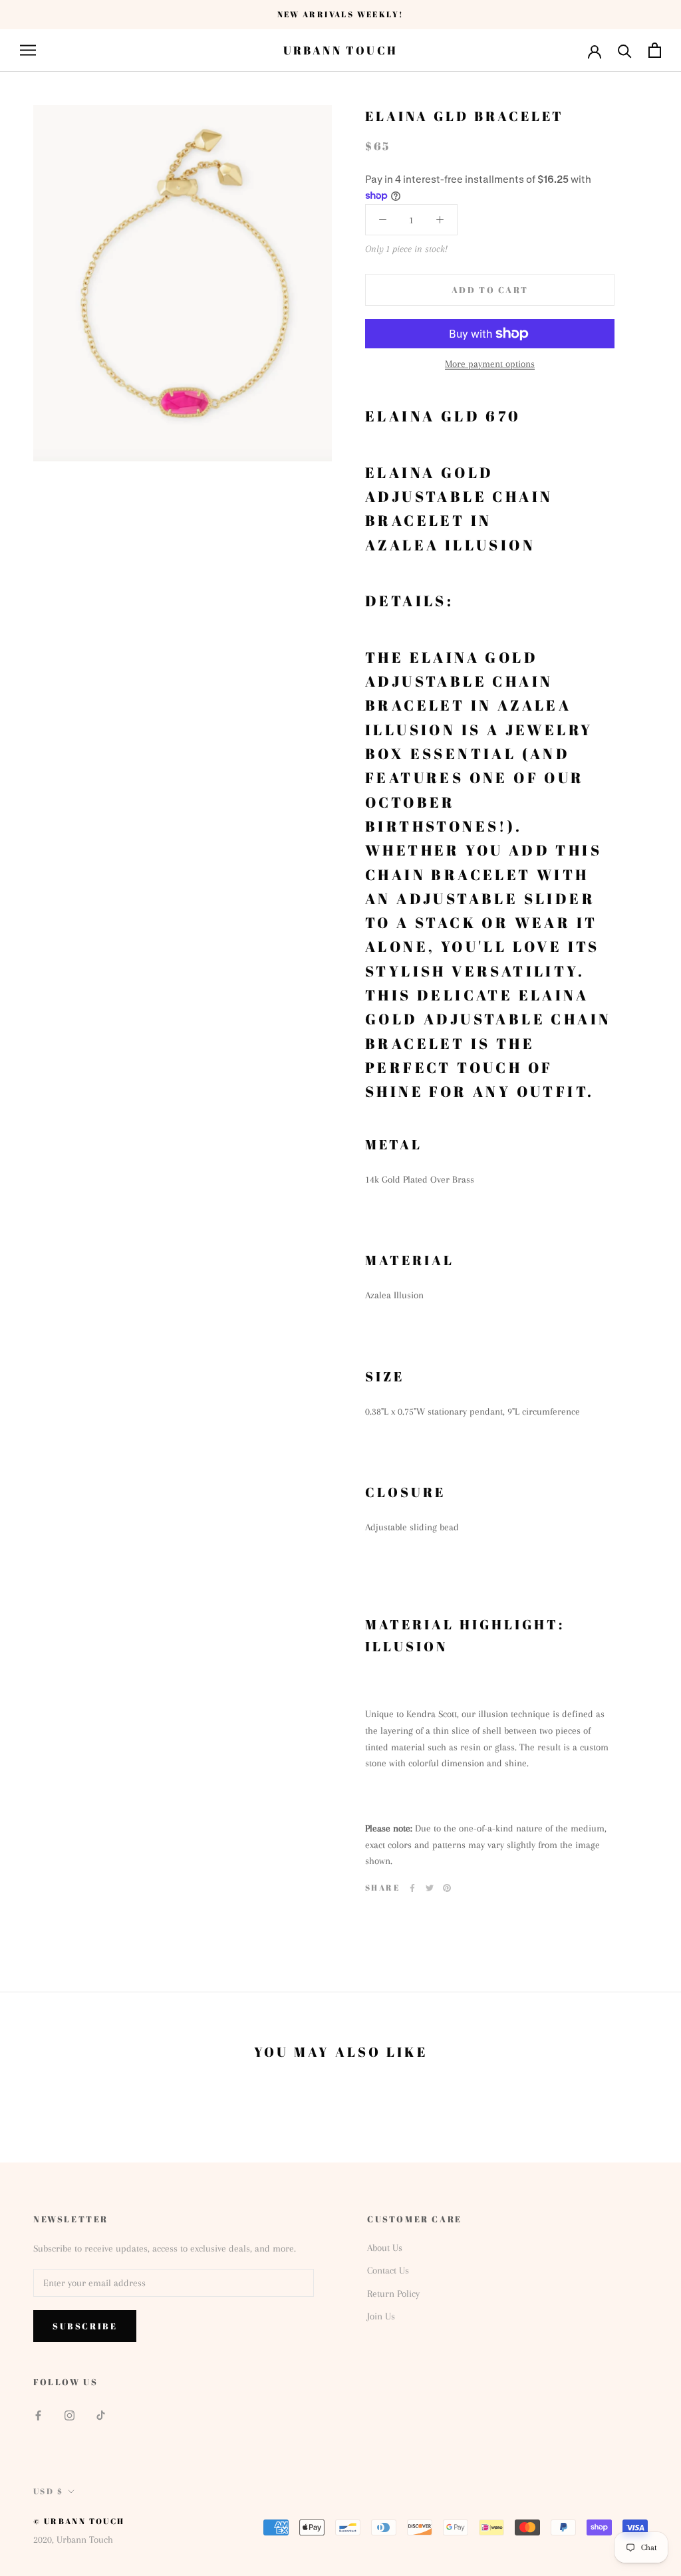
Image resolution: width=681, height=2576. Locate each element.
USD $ (48, 2491)
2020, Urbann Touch (73, 2539)
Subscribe (85, 2326)
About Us (385, 2248)
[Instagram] (69, 2415)
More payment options (490, 364)
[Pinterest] (447, 1888)
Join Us (381, 2316)
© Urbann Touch (79, 2521)
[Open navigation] (28, 50)
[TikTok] (101, 2415)
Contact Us (388, 2270)
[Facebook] (412, 1888)
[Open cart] (655, 50)
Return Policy (393, 2293)
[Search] (625, 50)
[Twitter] (430, 1888)
